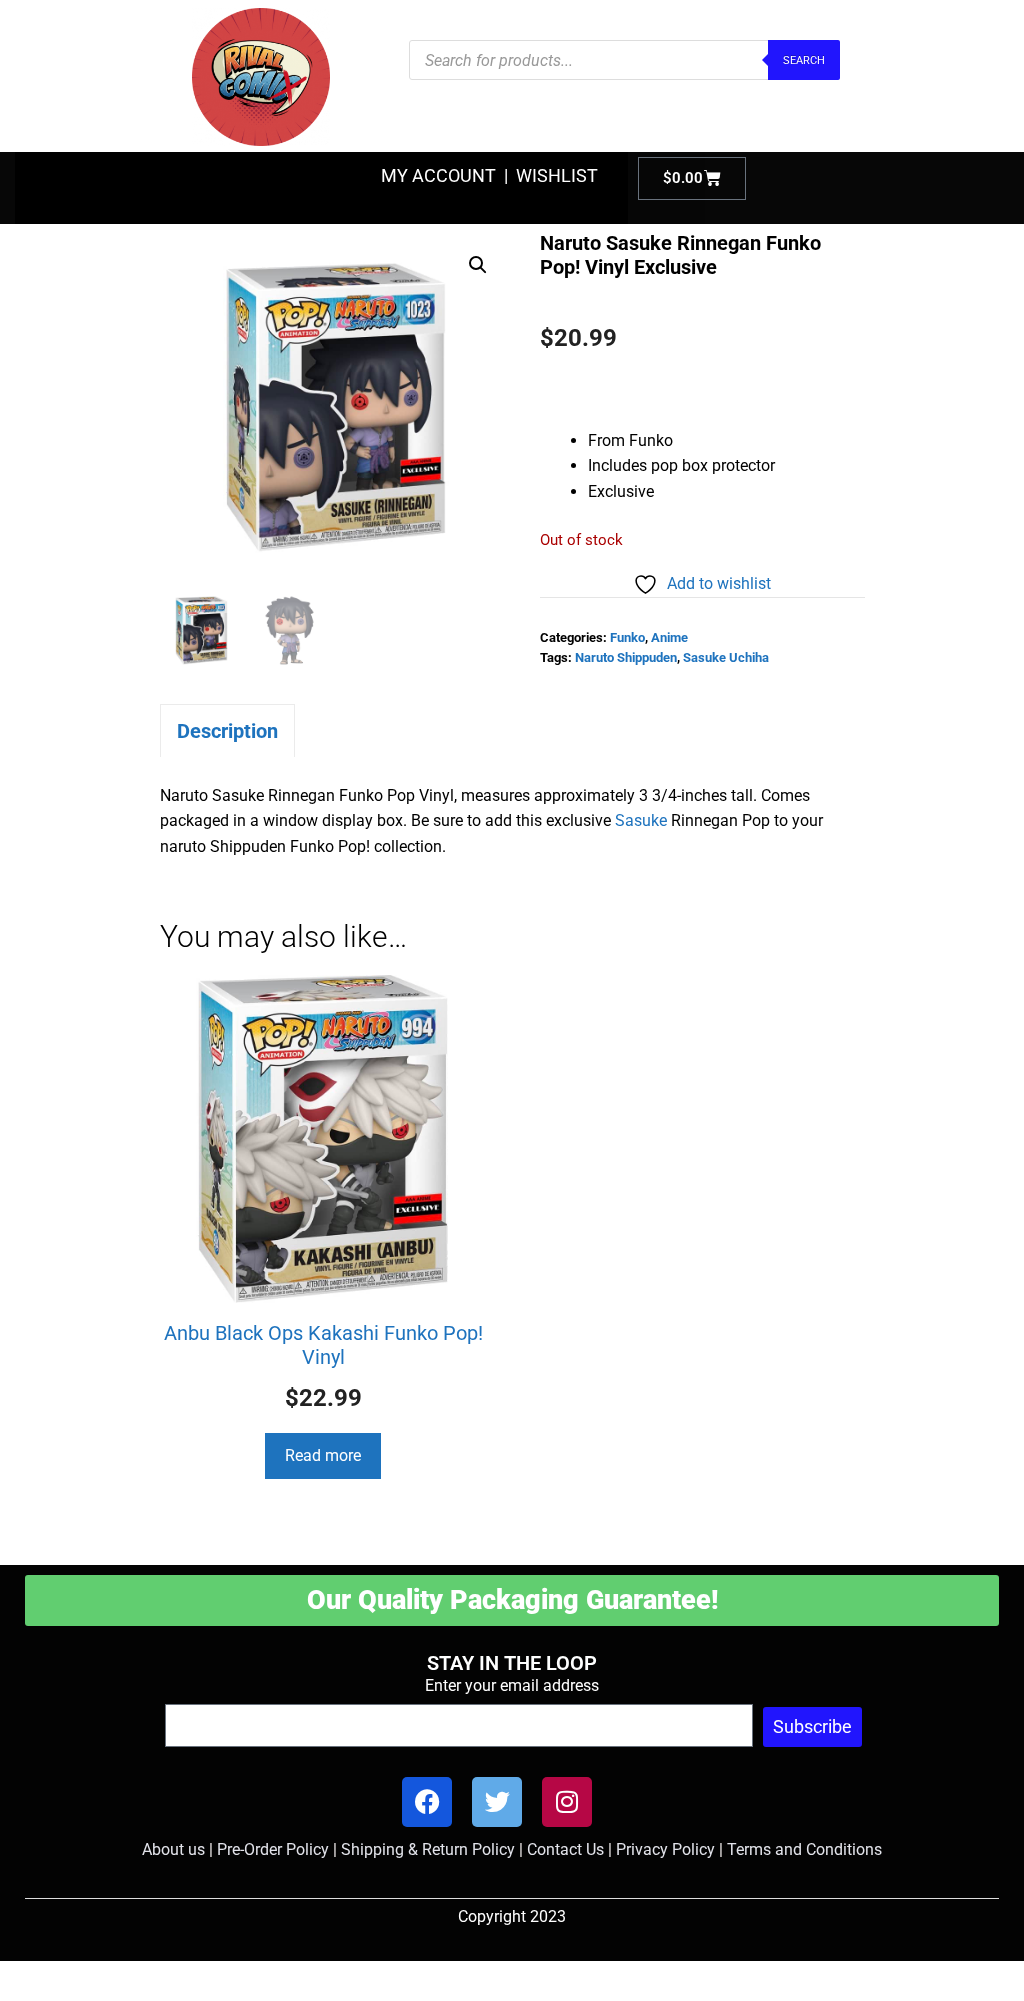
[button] (478, 265)
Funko (627, 637)
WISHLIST (557, 175)
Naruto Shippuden (626, 657)
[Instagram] (567, 1802)
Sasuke (641, 820)
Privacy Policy (665, 1849)
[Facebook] (427, 1802)
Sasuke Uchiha (726, 657)
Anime (669, 637)
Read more (323, 1455)
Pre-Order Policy (273, 1849)
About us (173, 1849)
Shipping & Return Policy (428, 1849)
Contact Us (565, 1849)
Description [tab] (227, 731)
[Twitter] (497, 1802)
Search (804, 60)
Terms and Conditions (804, 1849)
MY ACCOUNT (438, 175)
